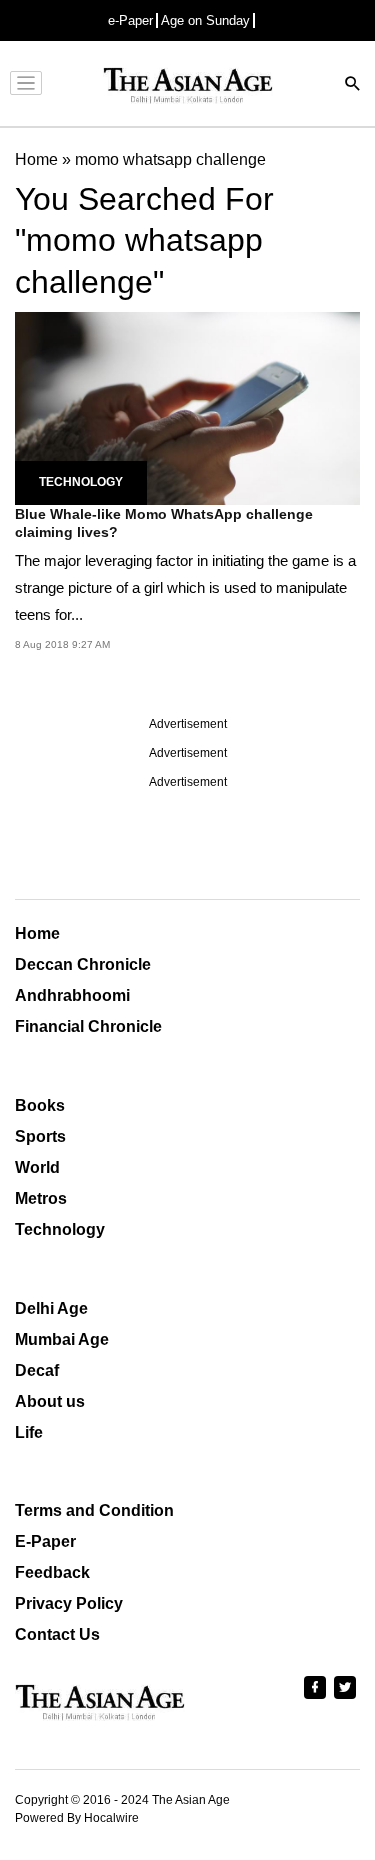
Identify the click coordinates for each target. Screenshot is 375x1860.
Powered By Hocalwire (77, 1818)
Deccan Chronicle (83, 964)
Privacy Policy (69, 1603)
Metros (41, 1198)
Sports (40, 1136)
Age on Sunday (205, 20)
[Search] (353, 85)
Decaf (37, 1370)
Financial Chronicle (88, 1026)
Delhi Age (51, 1308)
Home (37, 933)
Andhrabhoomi (72, 995)
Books (40, 1105)
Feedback (52, 1572)
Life (29, 1432)
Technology (81, 482)
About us (50, 1401)
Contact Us (57, 1634)
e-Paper (130, 20)
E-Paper (45, 1541)
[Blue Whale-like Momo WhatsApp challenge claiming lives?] (187, 406)
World (37, 1167)
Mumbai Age (62, 1339)
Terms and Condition (94, 1510)
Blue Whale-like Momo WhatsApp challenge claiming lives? (164, 523)
